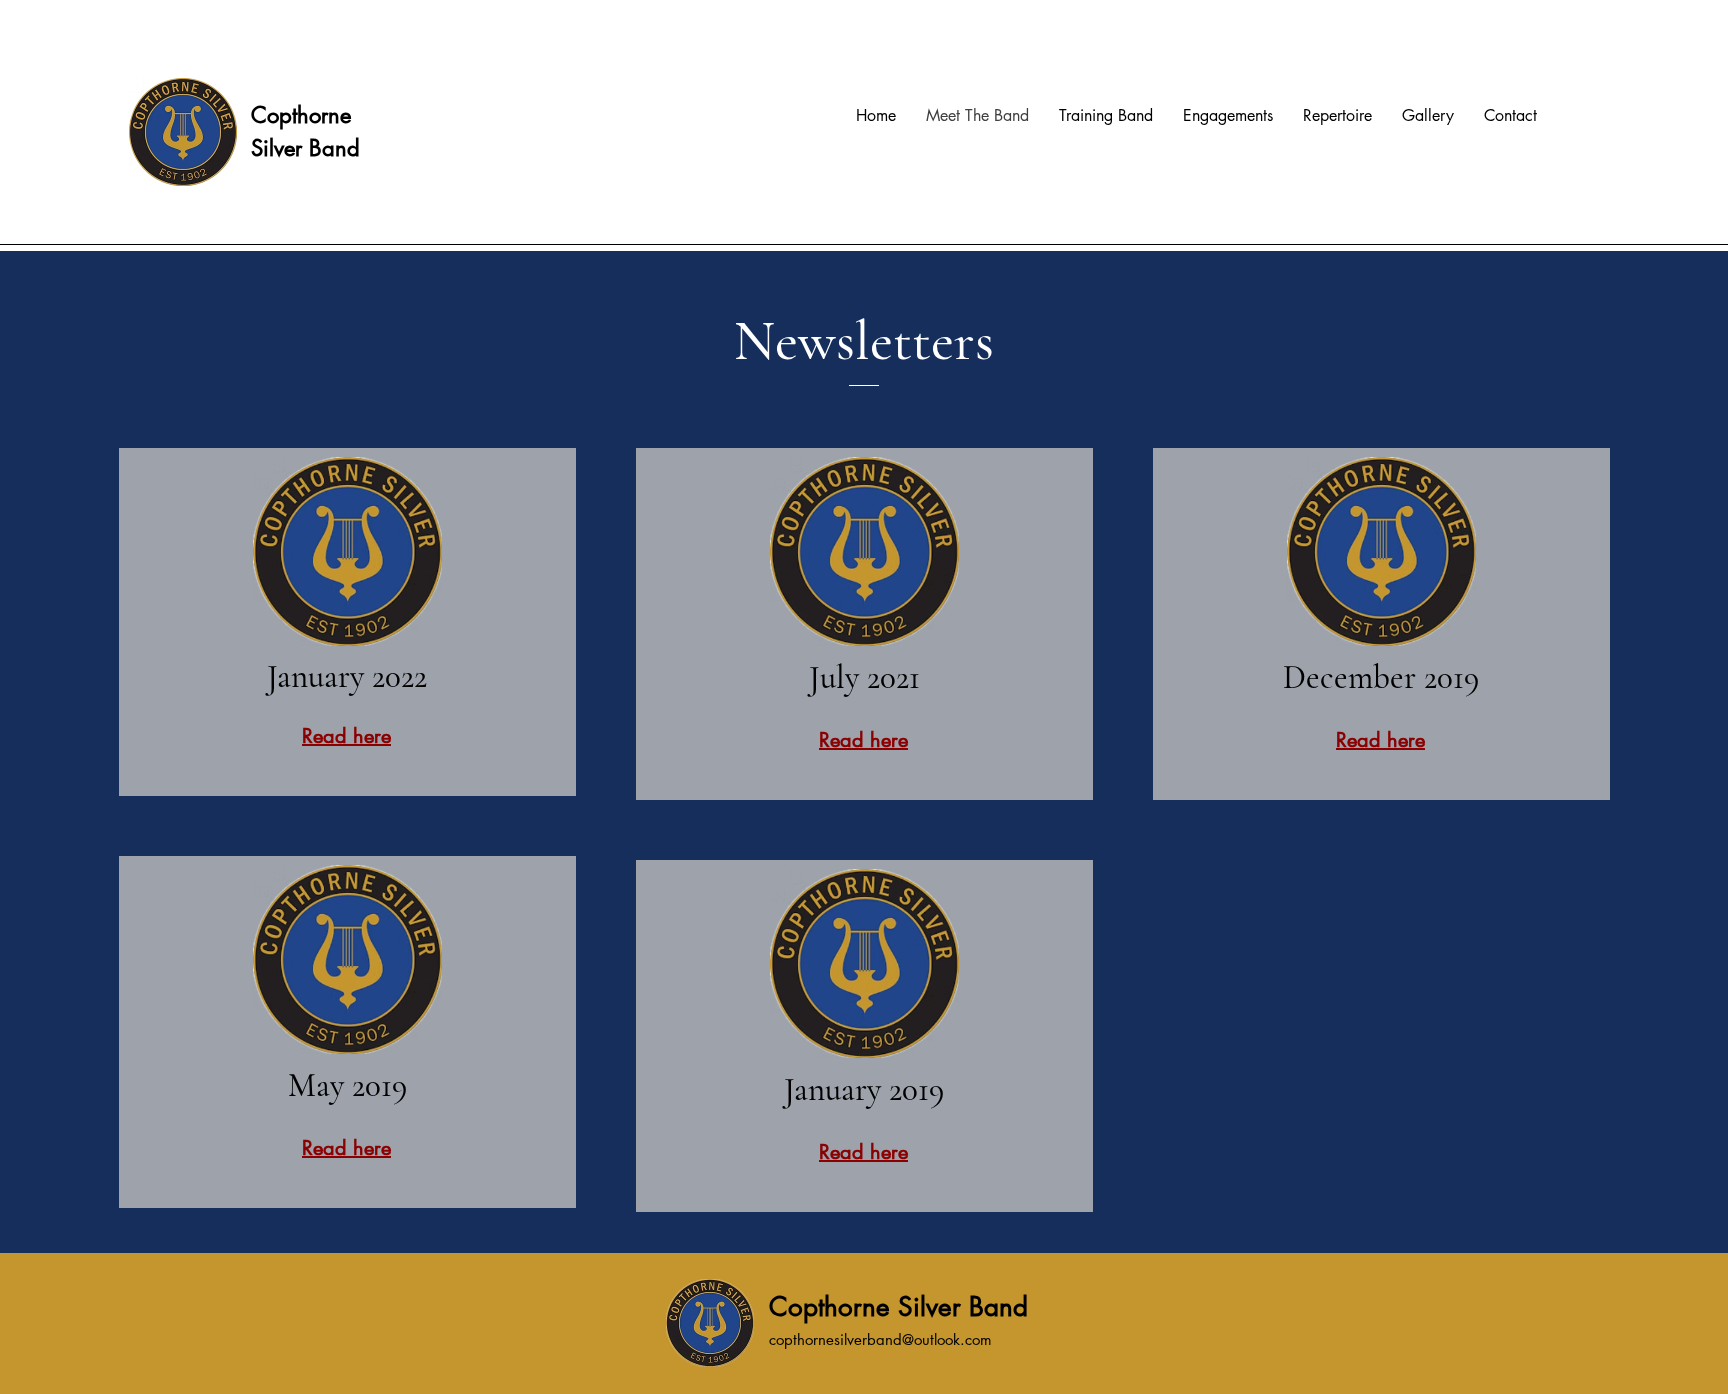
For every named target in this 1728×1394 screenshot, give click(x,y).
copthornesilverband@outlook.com (880, 1339)
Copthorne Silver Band (898, 1307)
